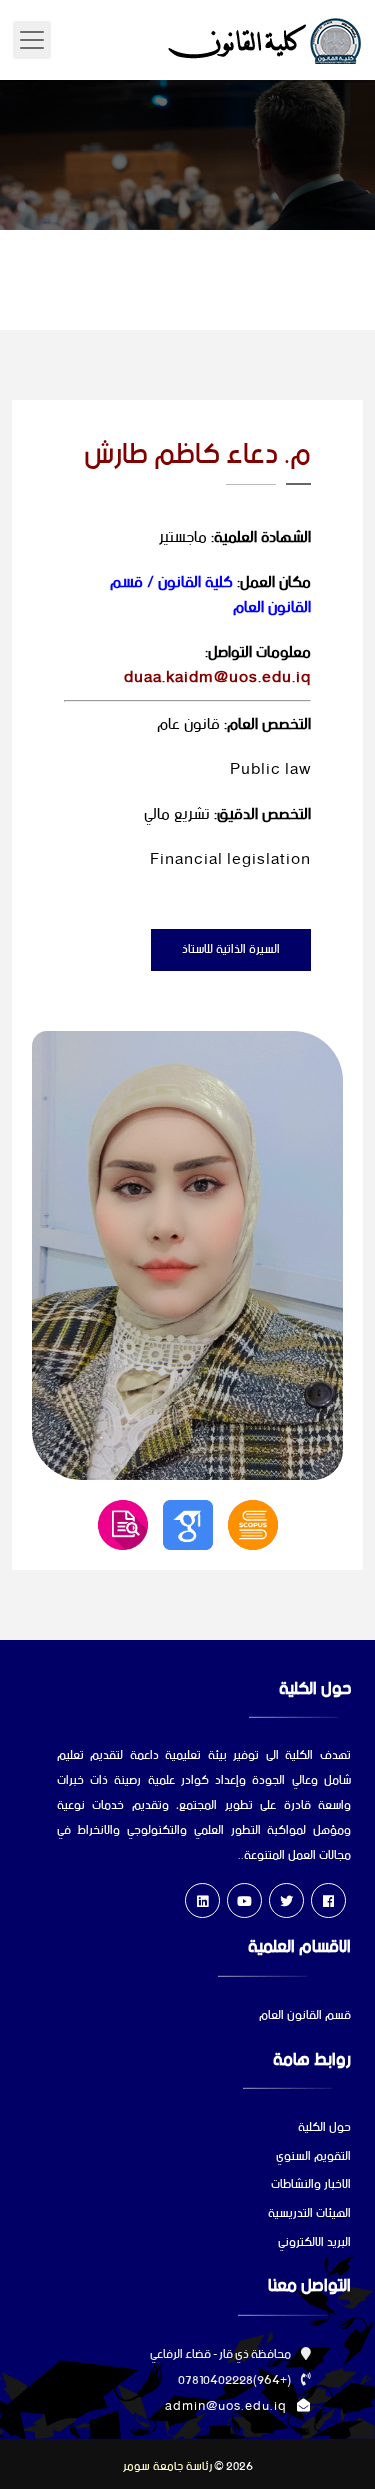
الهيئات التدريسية (309, 2214)
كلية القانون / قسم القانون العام (210, 595)
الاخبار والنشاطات (311, 2185)
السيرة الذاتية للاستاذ (231, 949)
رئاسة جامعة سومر (167, 2467)
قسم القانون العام (305, 2016)
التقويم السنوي (313, 2157)
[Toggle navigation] (32, 40)
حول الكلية (324, 2128)
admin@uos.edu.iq (226, 2406)
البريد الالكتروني (314, 2243)
